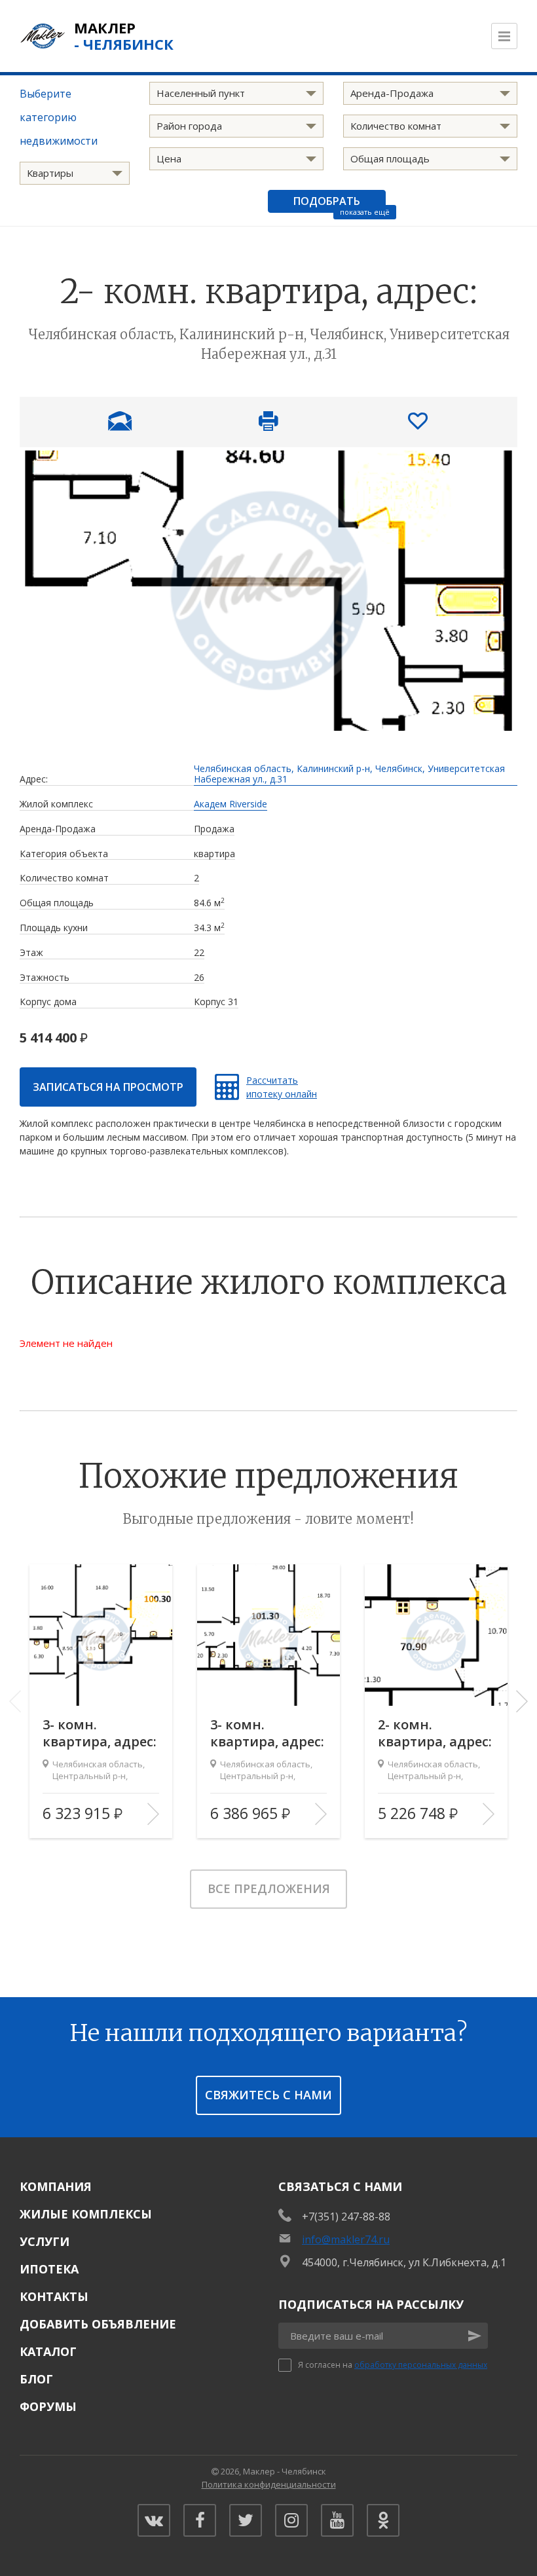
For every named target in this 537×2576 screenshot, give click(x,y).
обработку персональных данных (421, 2365)
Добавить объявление (98, 2324)
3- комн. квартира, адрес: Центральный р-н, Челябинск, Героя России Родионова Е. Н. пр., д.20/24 (100, 1733)
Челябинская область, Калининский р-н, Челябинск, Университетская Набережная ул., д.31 (349, 775)
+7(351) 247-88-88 (346, 2217)
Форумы (48, 2406)
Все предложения (269, 1888)
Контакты (54, 2296)
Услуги (45, 2241)
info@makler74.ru (346, 2239)
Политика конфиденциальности (269, 2484)
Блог (36, 2379)
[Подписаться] (475, 2336)
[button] (522, 1701)
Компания (56, 2186)
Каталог (48, 2351)
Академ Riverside (231, 804)
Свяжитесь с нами (268, 2095)
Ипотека (49, 2269)
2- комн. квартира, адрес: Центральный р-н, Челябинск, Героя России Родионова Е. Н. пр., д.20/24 (435, 1733)
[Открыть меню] (504, 36)
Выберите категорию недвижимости (59, 117)
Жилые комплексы (86, 2214)
